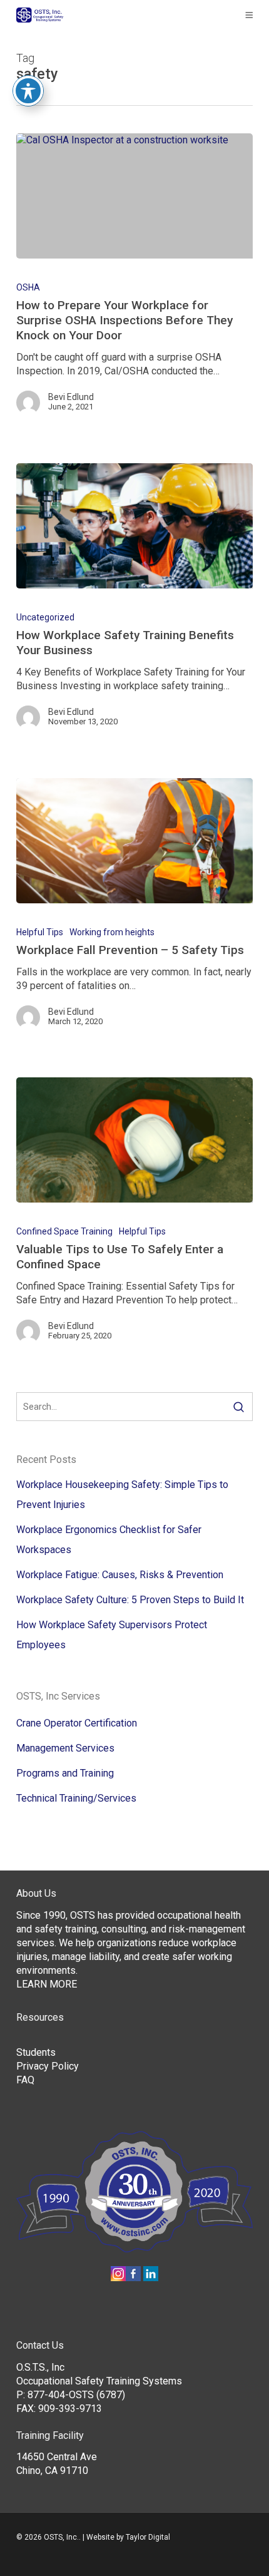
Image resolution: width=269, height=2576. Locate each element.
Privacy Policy (48, 2066)
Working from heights (112, 932)
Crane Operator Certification (77, 1723)
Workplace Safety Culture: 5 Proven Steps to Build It (130, 1600)
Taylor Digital (148, 2537)
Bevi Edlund (71, 397)
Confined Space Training (64, 1231)
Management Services (65, 1748)
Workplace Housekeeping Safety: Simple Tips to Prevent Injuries (122, 1495)
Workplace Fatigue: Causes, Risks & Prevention (120, 1575)
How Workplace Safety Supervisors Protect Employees (112, 1635)
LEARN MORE (47, 1984)
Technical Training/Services (76, 1798)
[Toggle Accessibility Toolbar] (28, 91)
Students (36, 2052)
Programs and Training (65, 1773)
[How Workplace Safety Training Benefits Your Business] (134, 526)
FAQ (25, 2080)
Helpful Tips (40, 932)
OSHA (28, 287)
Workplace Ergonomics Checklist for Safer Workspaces (109, 1540)
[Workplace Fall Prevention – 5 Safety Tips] (134, 841)
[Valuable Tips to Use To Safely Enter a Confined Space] (134, 1140)
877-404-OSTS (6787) (76, 2395)
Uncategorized (45, 617)
